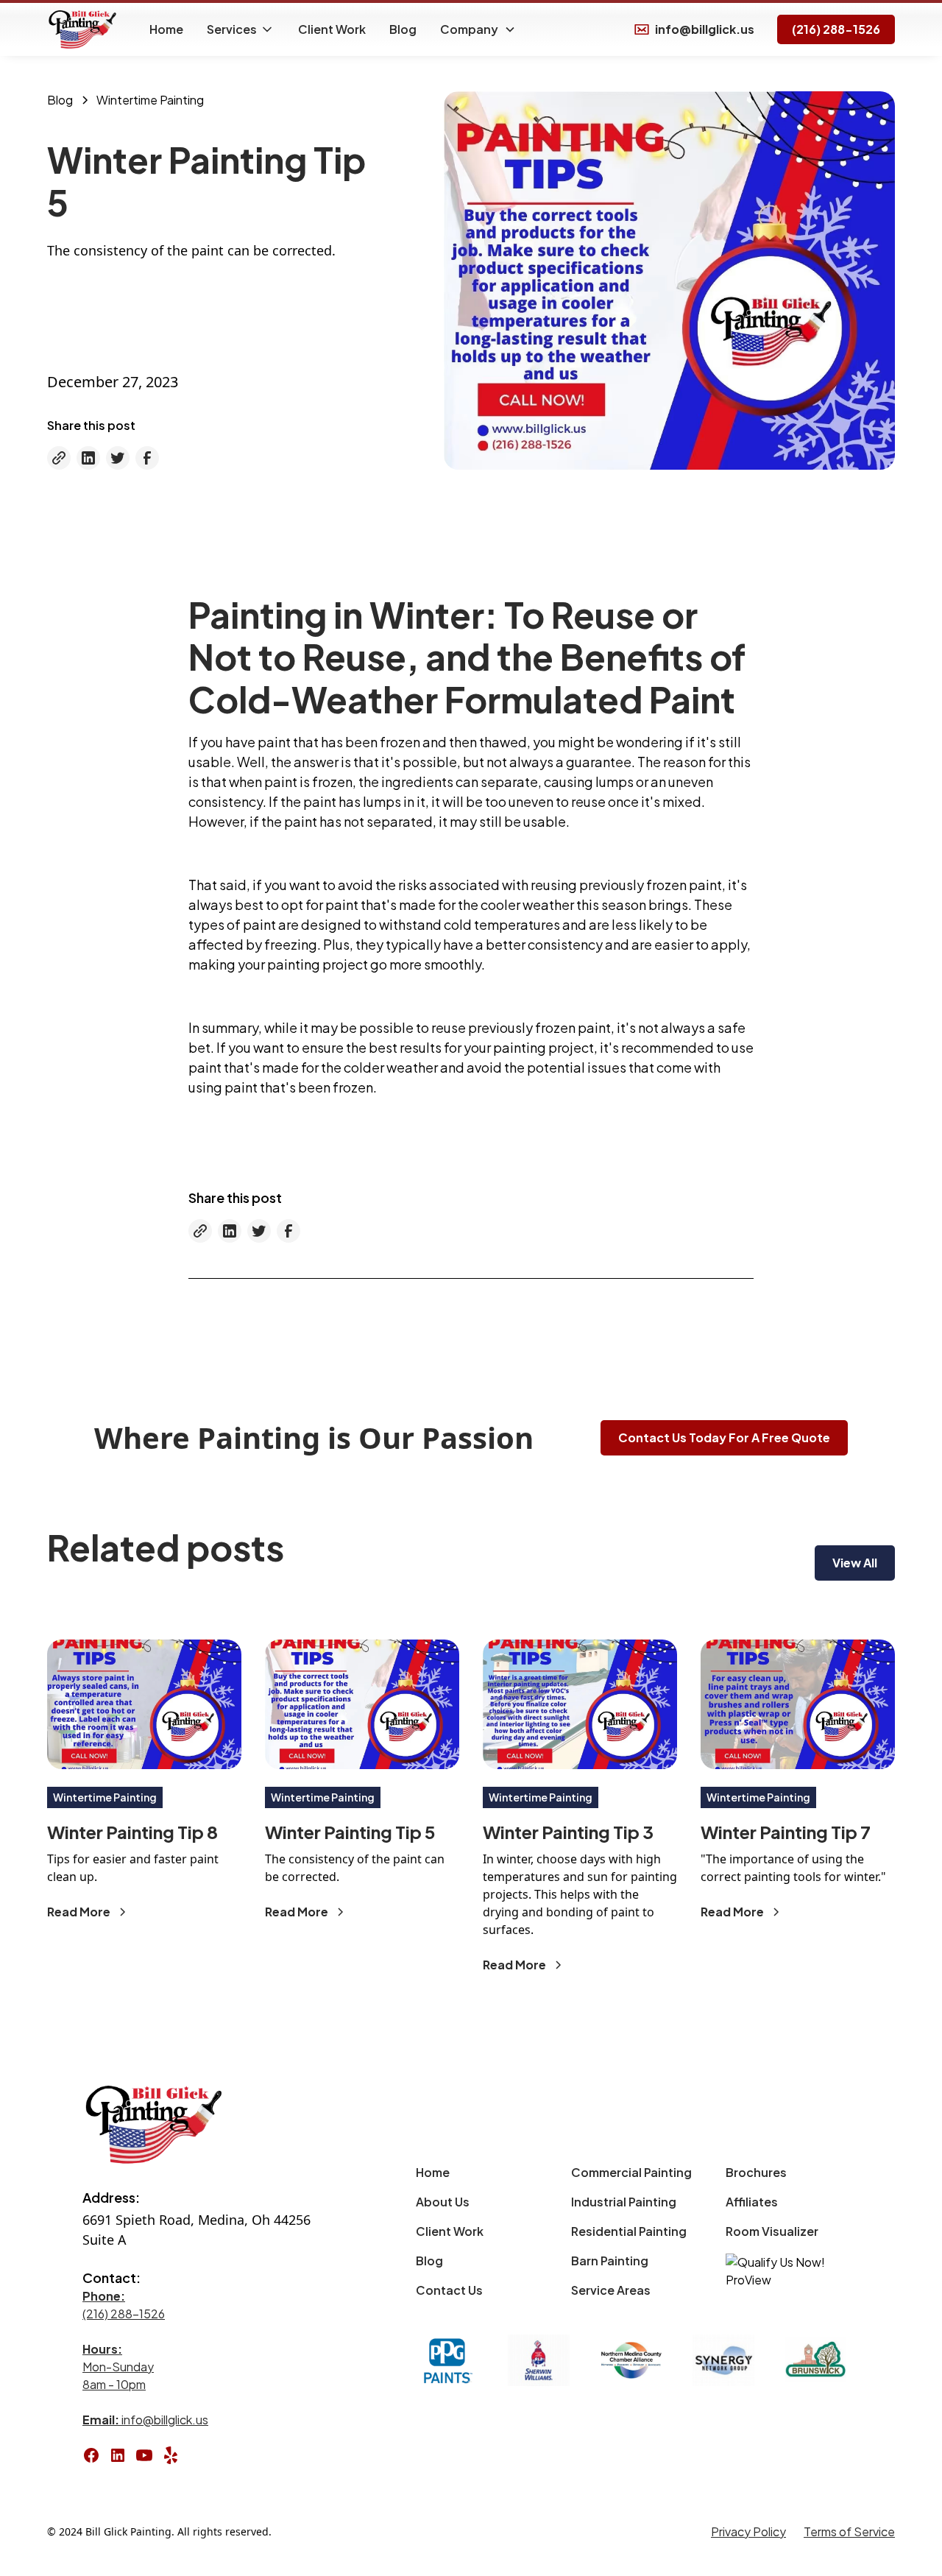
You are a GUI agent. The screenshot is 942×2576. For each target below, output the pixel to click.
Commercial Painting (631, 2172)
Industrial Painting (624, 2202)
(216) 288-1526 (836, 29)
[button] (241, 29)
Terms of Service (849, 2531)
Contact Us (449, 2290)
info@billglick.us (145, 2420)
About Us (443, 2202)
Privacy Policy (748, 2531)
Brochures (756, 2172)
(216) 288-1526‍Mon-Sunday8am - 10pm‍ (124, 2340)
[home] (84, 29)
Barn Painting (610, 2261)
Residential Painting (629, 2231)
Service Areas (611, 2290)
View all (855, 1563)
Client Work (332, 29)
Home (166, 29)
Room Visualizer (772, 2231)
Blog (403, 29)
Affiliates (752, 2202)
